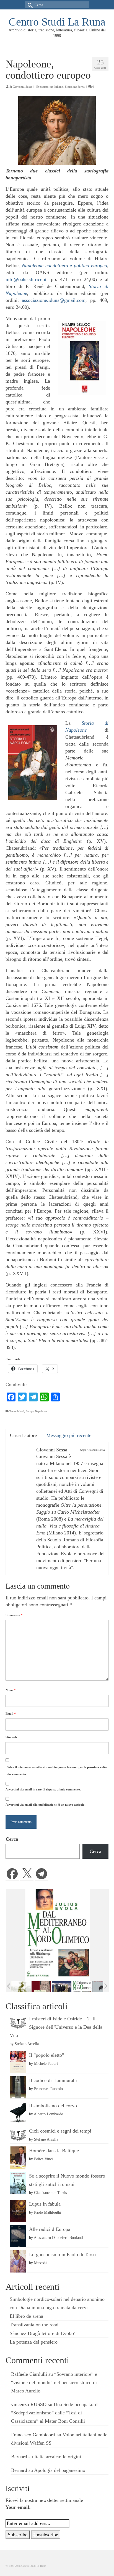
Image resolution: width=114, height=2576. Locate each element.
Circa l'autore (23, 1435)
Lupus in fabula (45, 2204)
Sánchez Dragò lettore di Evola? (42, 2333)
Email (11, 1714)
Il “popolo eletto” (47, 2055)
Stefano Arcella (27, 2044)
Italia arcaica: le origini (58, 2457)
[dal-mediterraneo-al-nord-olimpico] (82, 1987)
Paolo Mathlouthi (48, 2212)
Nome (11, 1690)
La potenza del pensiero (34, 2342)
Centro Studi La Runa (57, 22)
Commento (14, 1615)
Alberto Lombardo (48, 2114)
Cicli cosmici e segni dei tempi (60, 2131)
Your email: (18, 2507)
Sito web (11, 1737)
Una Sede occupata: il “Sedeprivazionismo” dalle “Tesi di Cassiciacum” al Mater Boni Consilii (54, 2413)
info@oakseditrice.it (26, 279)
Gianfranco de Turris (50, 2193)
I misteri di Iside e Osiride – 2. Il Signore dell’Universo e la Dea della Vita (56, 2027)
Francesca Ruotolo (48, 2089)
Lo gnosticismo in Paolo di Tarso (62, 2254)
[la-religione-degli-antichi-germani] (41, 1987)
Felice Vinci (43, 2159)
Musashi (40, 2263)
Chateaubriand (16, 1411)
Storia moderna (75, 87)
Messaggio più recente (69, 1435)
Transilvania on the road (34, 2325)
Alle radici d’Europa (50, 2229)
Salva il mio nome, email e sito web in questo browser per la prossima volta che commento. (57, 1771)
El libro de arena (26, 2316)
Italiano (59, 87)
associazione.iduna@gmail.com (54, 300)
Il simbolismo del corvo (53, 2106)
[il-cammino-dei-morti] (62, 1987)
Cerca (12, 1839)
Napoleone (41, 1411)
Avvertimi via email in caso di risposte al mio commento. (43, 1789)
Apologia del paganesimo (60, 2470)
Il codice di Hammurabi (53, 2080)
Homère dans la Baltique (54, 2151)
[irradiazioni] (21, 1987)
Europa (30, 1411)
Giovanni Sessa (22, 87)
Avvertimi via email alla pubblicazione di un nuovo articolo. (46, 1805)
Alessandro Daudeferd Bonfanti (58, 2238)
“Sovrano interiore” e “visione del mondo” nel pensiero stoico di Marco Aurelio (54, 2382)
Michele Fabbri (46, 2063)
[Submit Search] (29, 5)
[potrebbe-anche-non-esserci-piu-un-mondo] (102, 1987)
